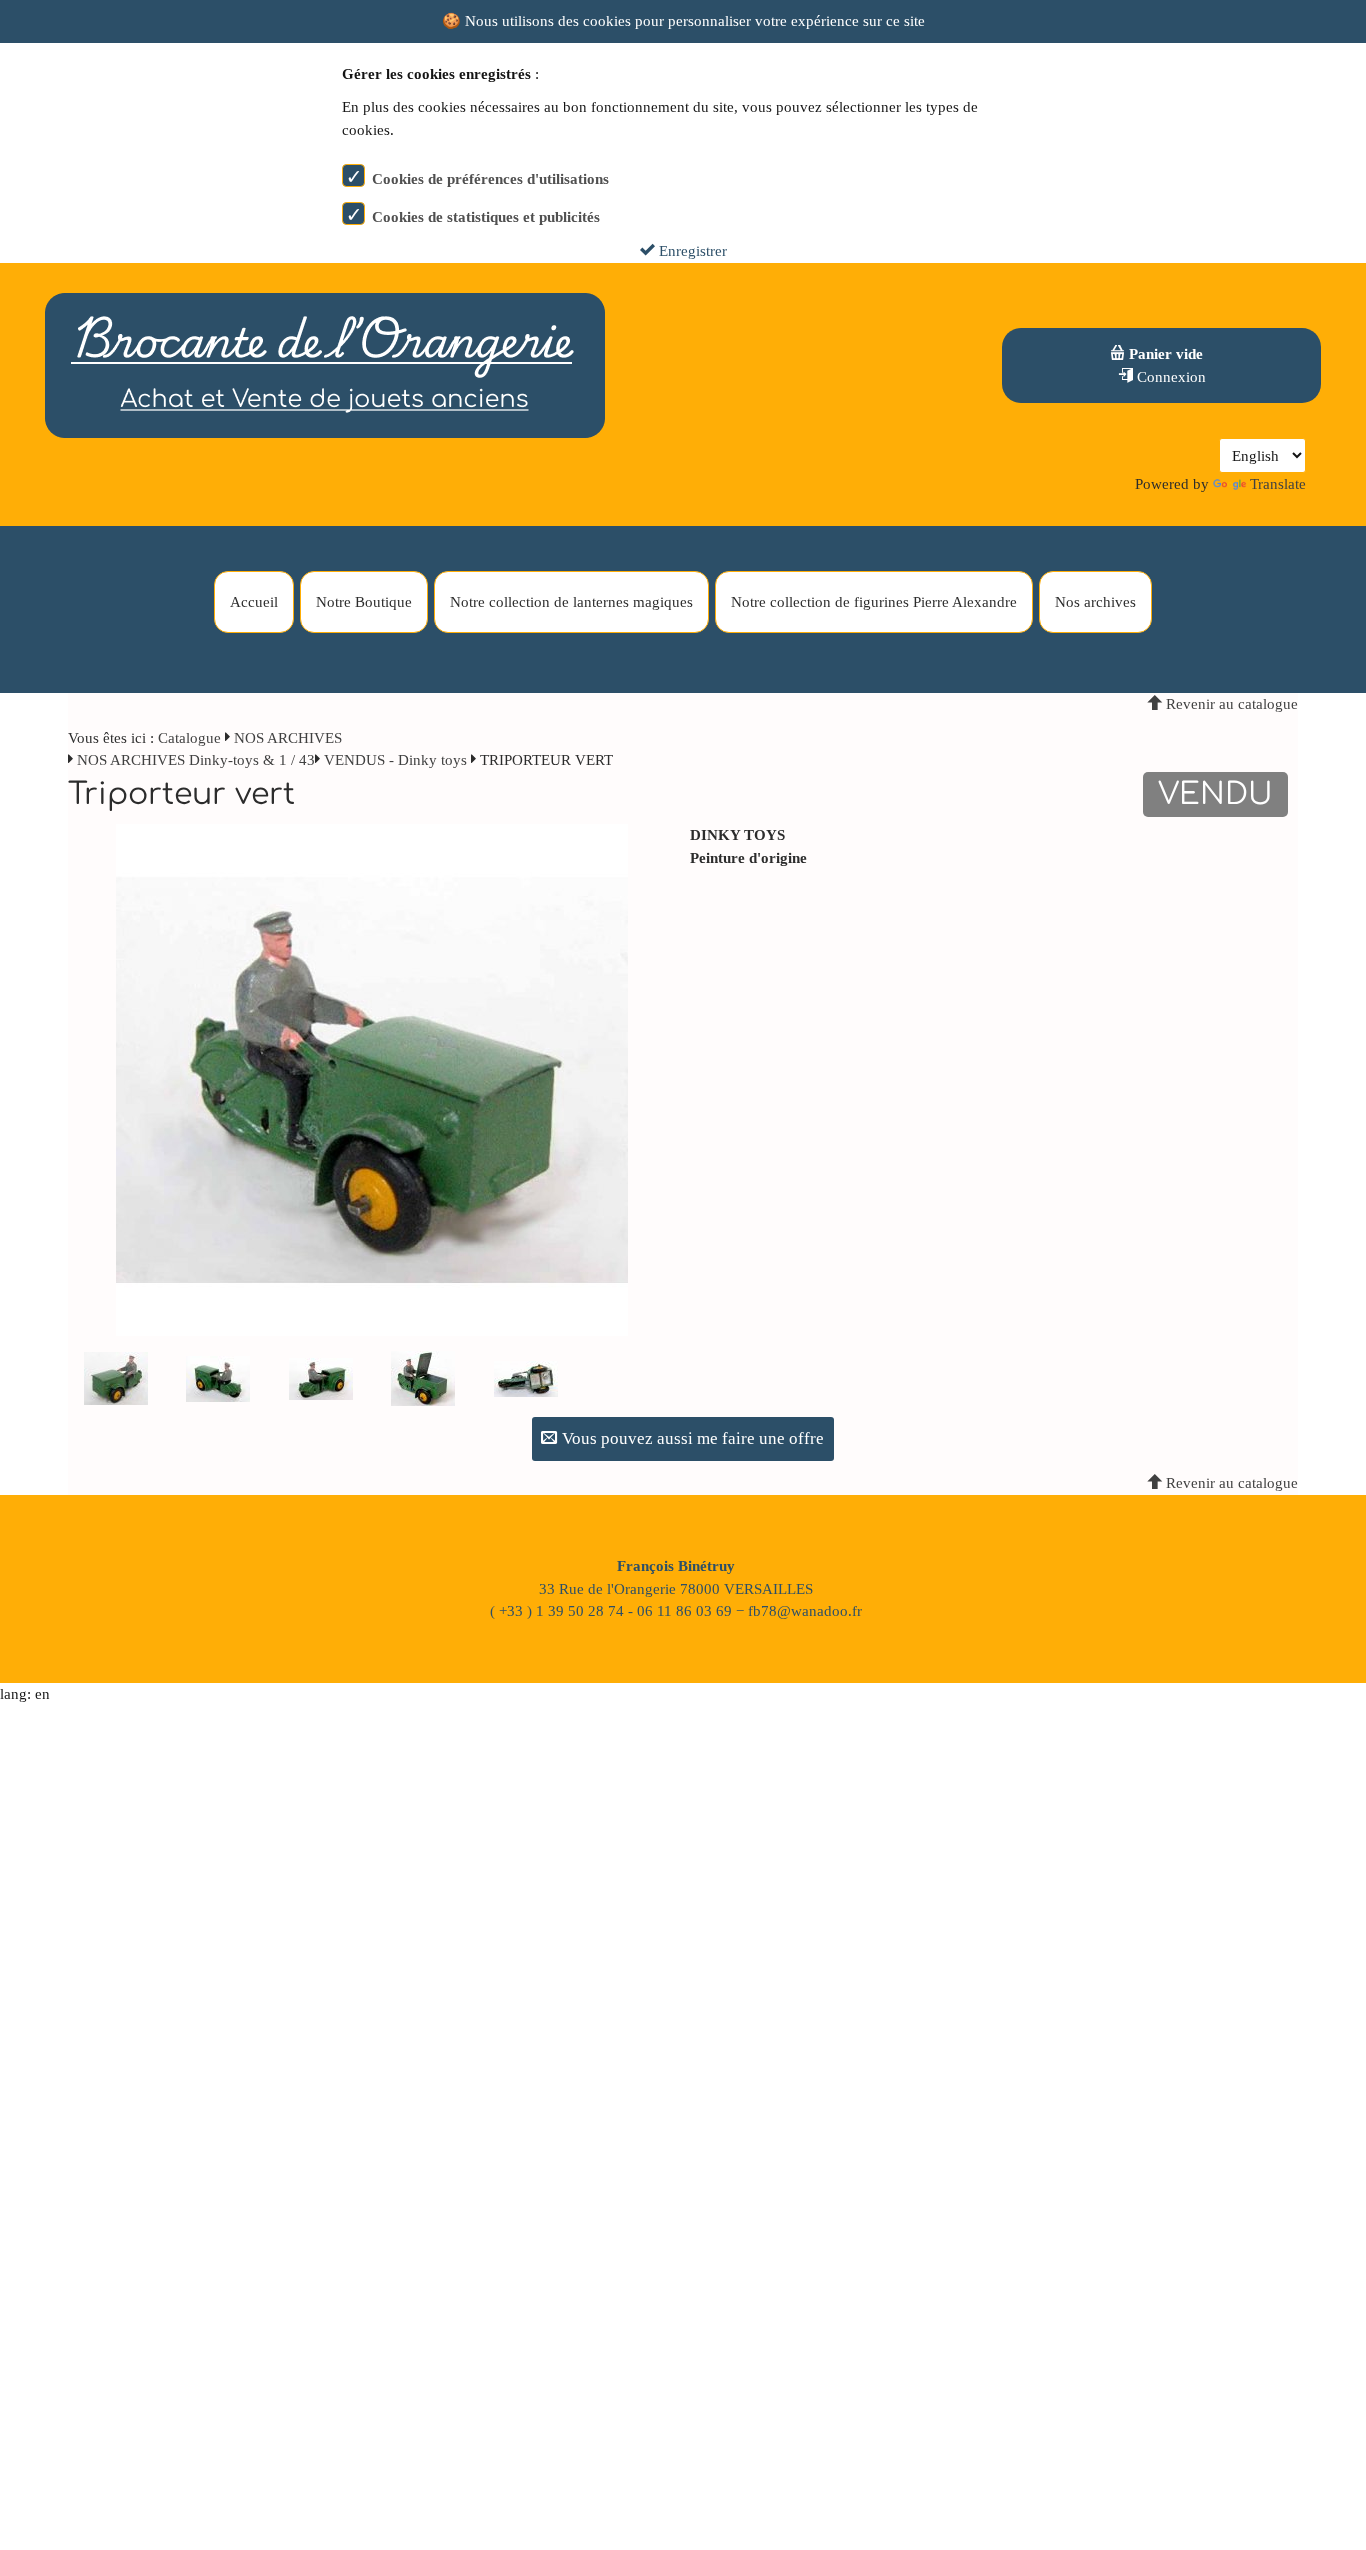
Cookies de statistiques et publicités (486, 217)
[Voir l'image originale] (372, 1079)
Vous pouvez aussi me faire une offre (691, 1438)
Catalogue (189, 738)
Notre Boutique (364, 602)
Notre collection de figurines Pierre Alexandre (874, 602)
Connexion (1169, 377)
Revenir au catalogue (1230, 704)
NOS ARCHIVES (288, 738)
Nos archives (1095, 602)
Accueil (254, 602)
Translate (1278, 484)
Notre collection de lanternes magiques (571, 602)
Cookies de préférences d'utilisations (490, 179)
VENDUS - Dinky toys (395, 760)
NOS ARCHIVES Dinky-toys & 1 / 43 (196, 760)
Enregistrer (691, 251)
